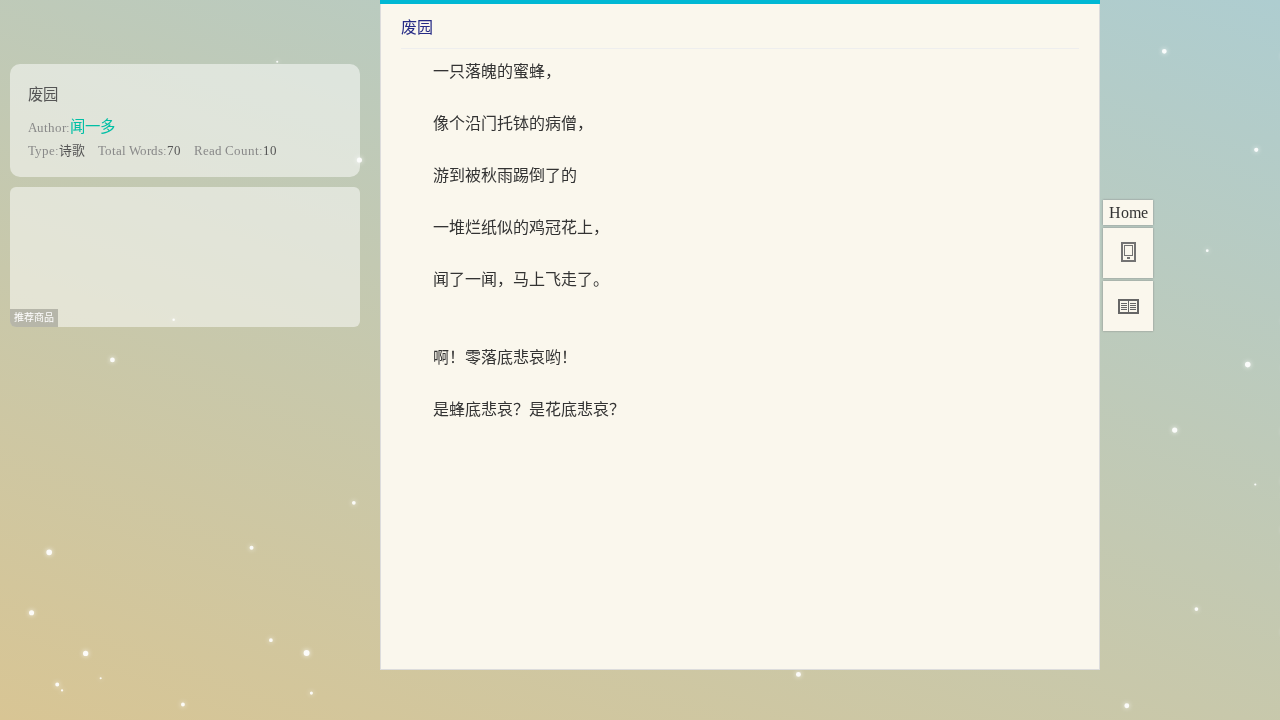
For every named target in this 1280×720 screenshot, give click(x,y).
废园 (43, 94)
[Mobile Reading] (1128, 253)
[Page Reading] (1128, 306)
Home (1128, 212)
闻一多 (92, 126)
